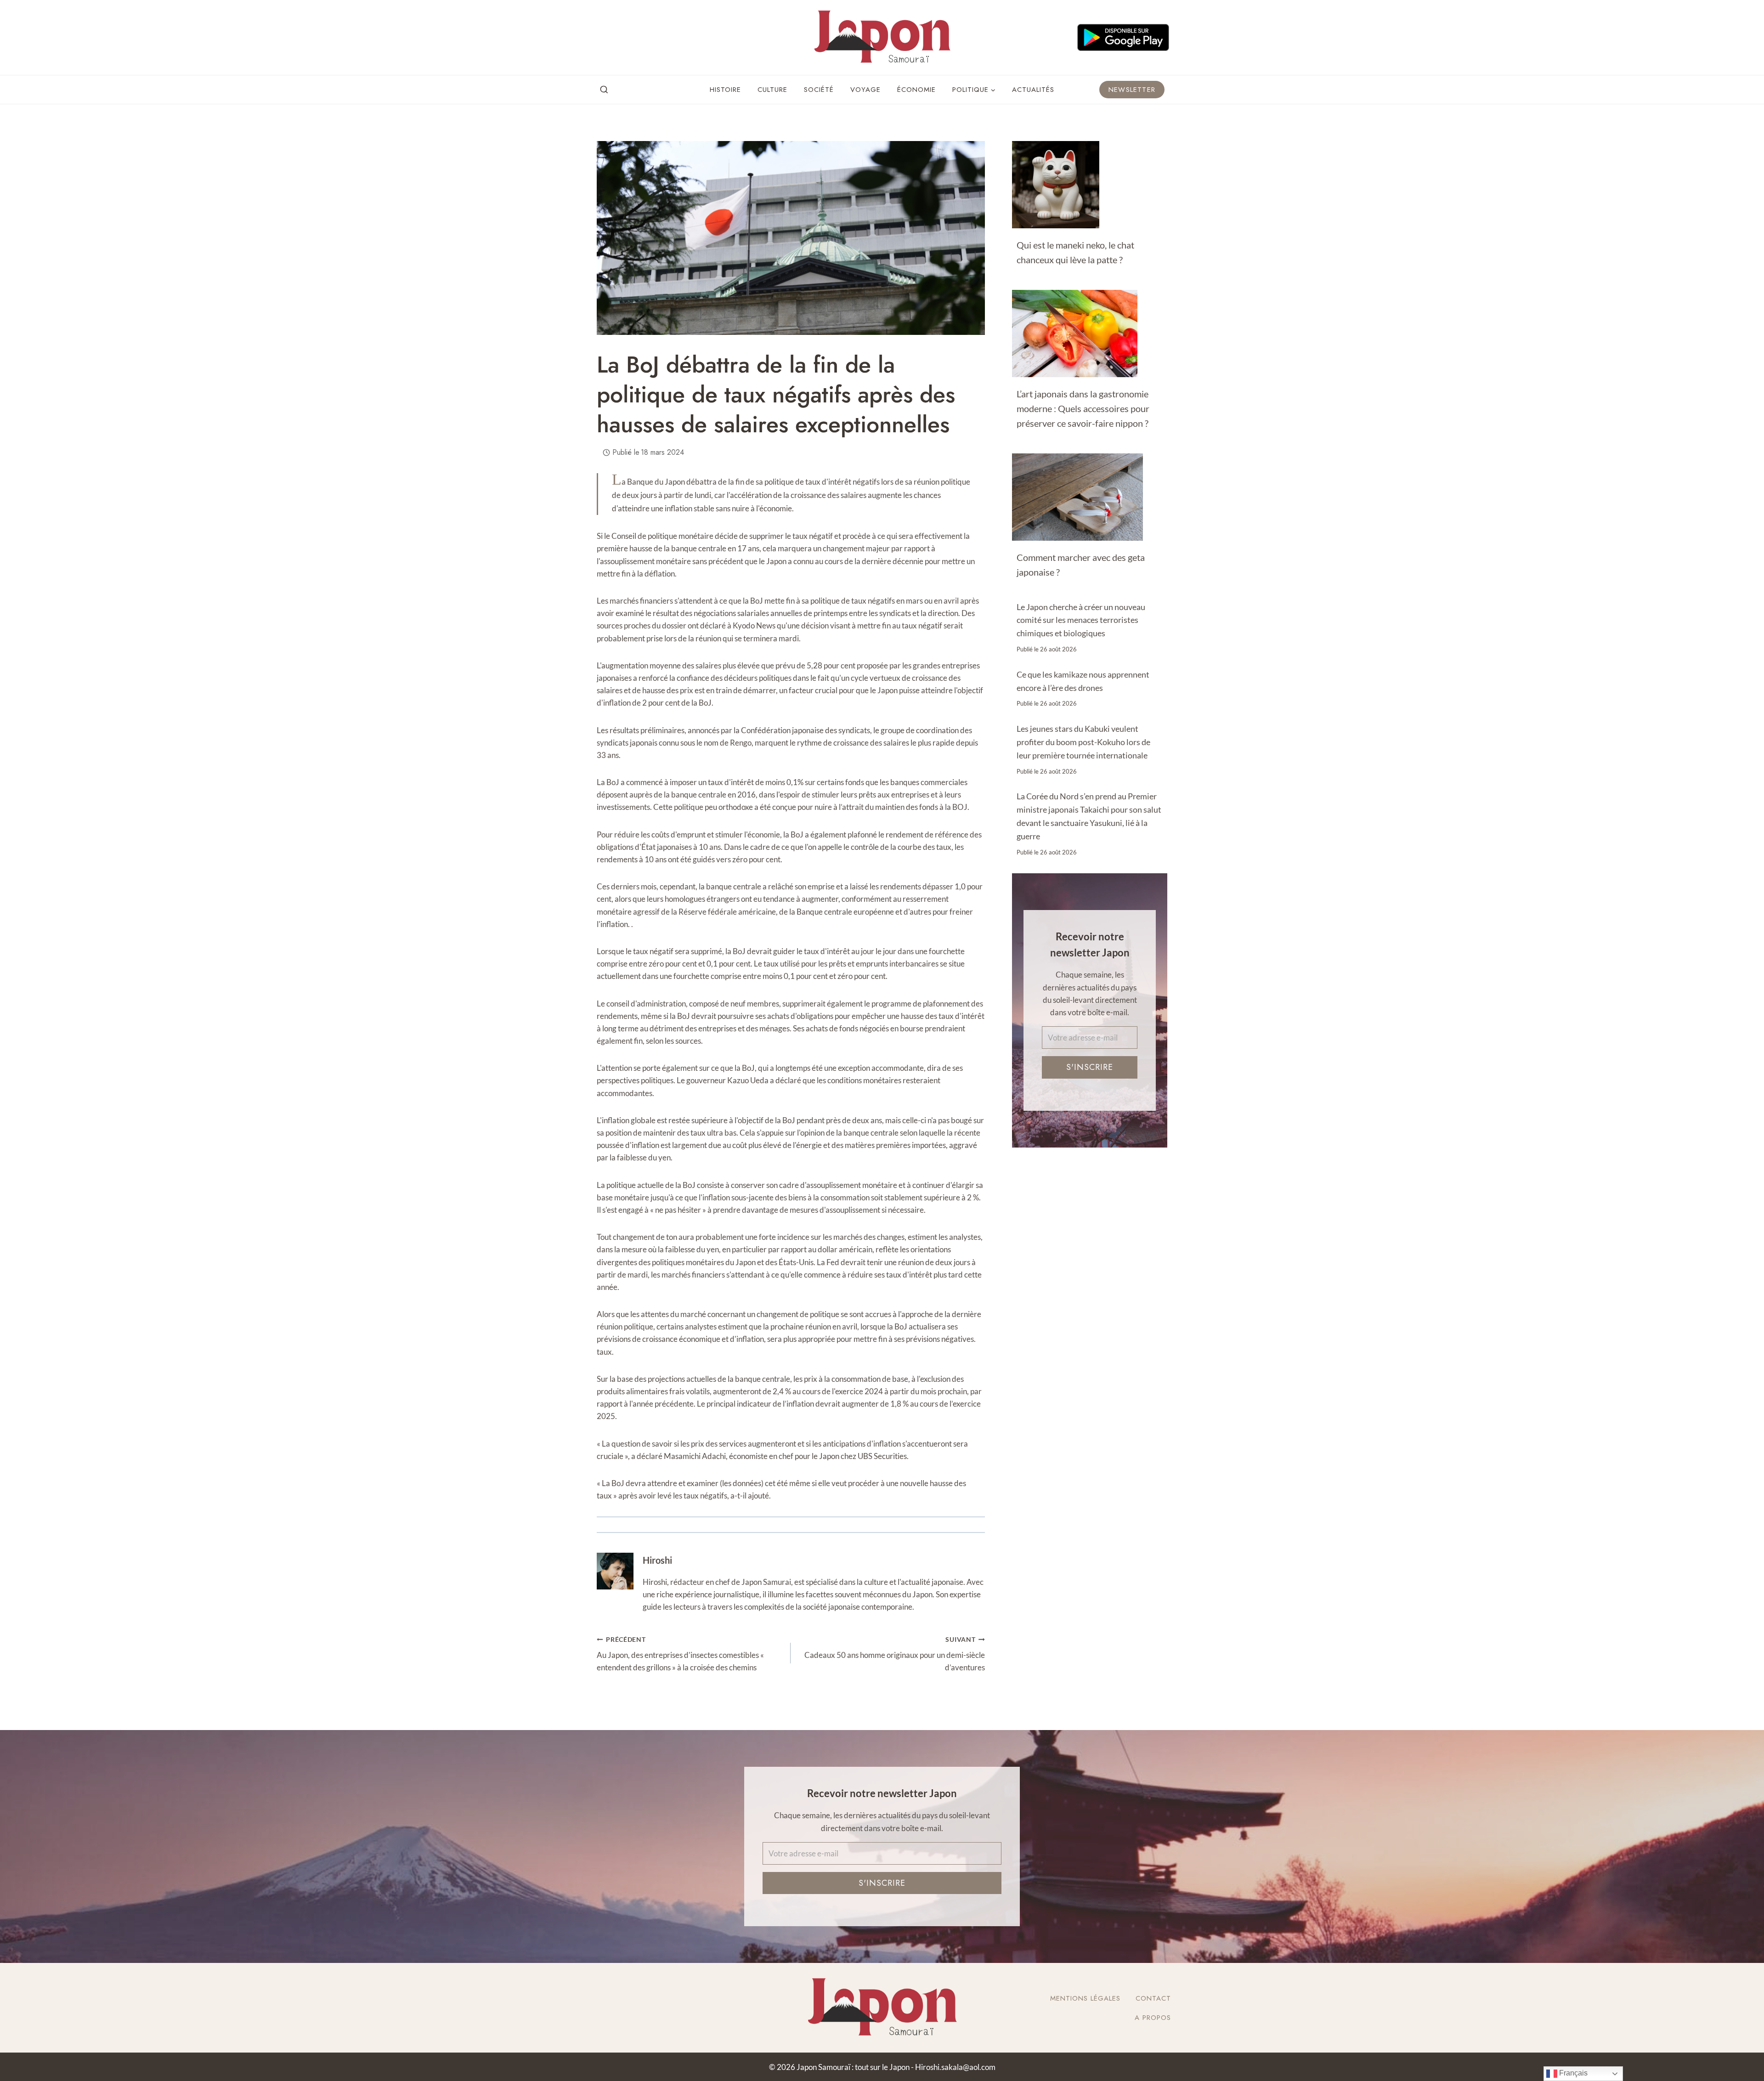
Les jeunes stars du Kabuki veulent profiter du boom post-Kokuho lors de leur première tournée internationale (1083, 742)
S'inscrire (1090, 1067)
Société (819, 90)
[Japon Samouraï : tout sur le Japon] (882, 37)
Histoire (725, 90)
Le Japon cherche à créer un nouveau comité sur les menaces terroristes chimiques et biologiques (1081, 620)
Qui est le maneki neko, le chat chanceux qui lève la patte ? (1075, 252)
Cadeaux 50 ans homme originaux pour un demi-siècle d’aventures (894, 1654)
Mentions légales (1085, 1998)
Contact (1153, 1998)
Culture (772, 90)
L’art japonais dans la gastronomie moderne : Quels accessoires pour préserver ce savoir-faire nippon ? (1083, 408)
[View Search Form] (604, 90)
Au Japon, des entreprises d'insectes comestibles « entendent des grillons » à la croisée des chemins (680, 1654)
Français (1572, 2073)
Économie (916, 90)
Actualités (1033, 90)
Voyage (865, 90)
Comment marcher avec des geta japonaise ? (1081, 565)
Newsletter (1132, 90)
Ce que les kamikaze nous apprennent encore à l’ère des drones (1083, 681)
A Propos (1153, 2018)
